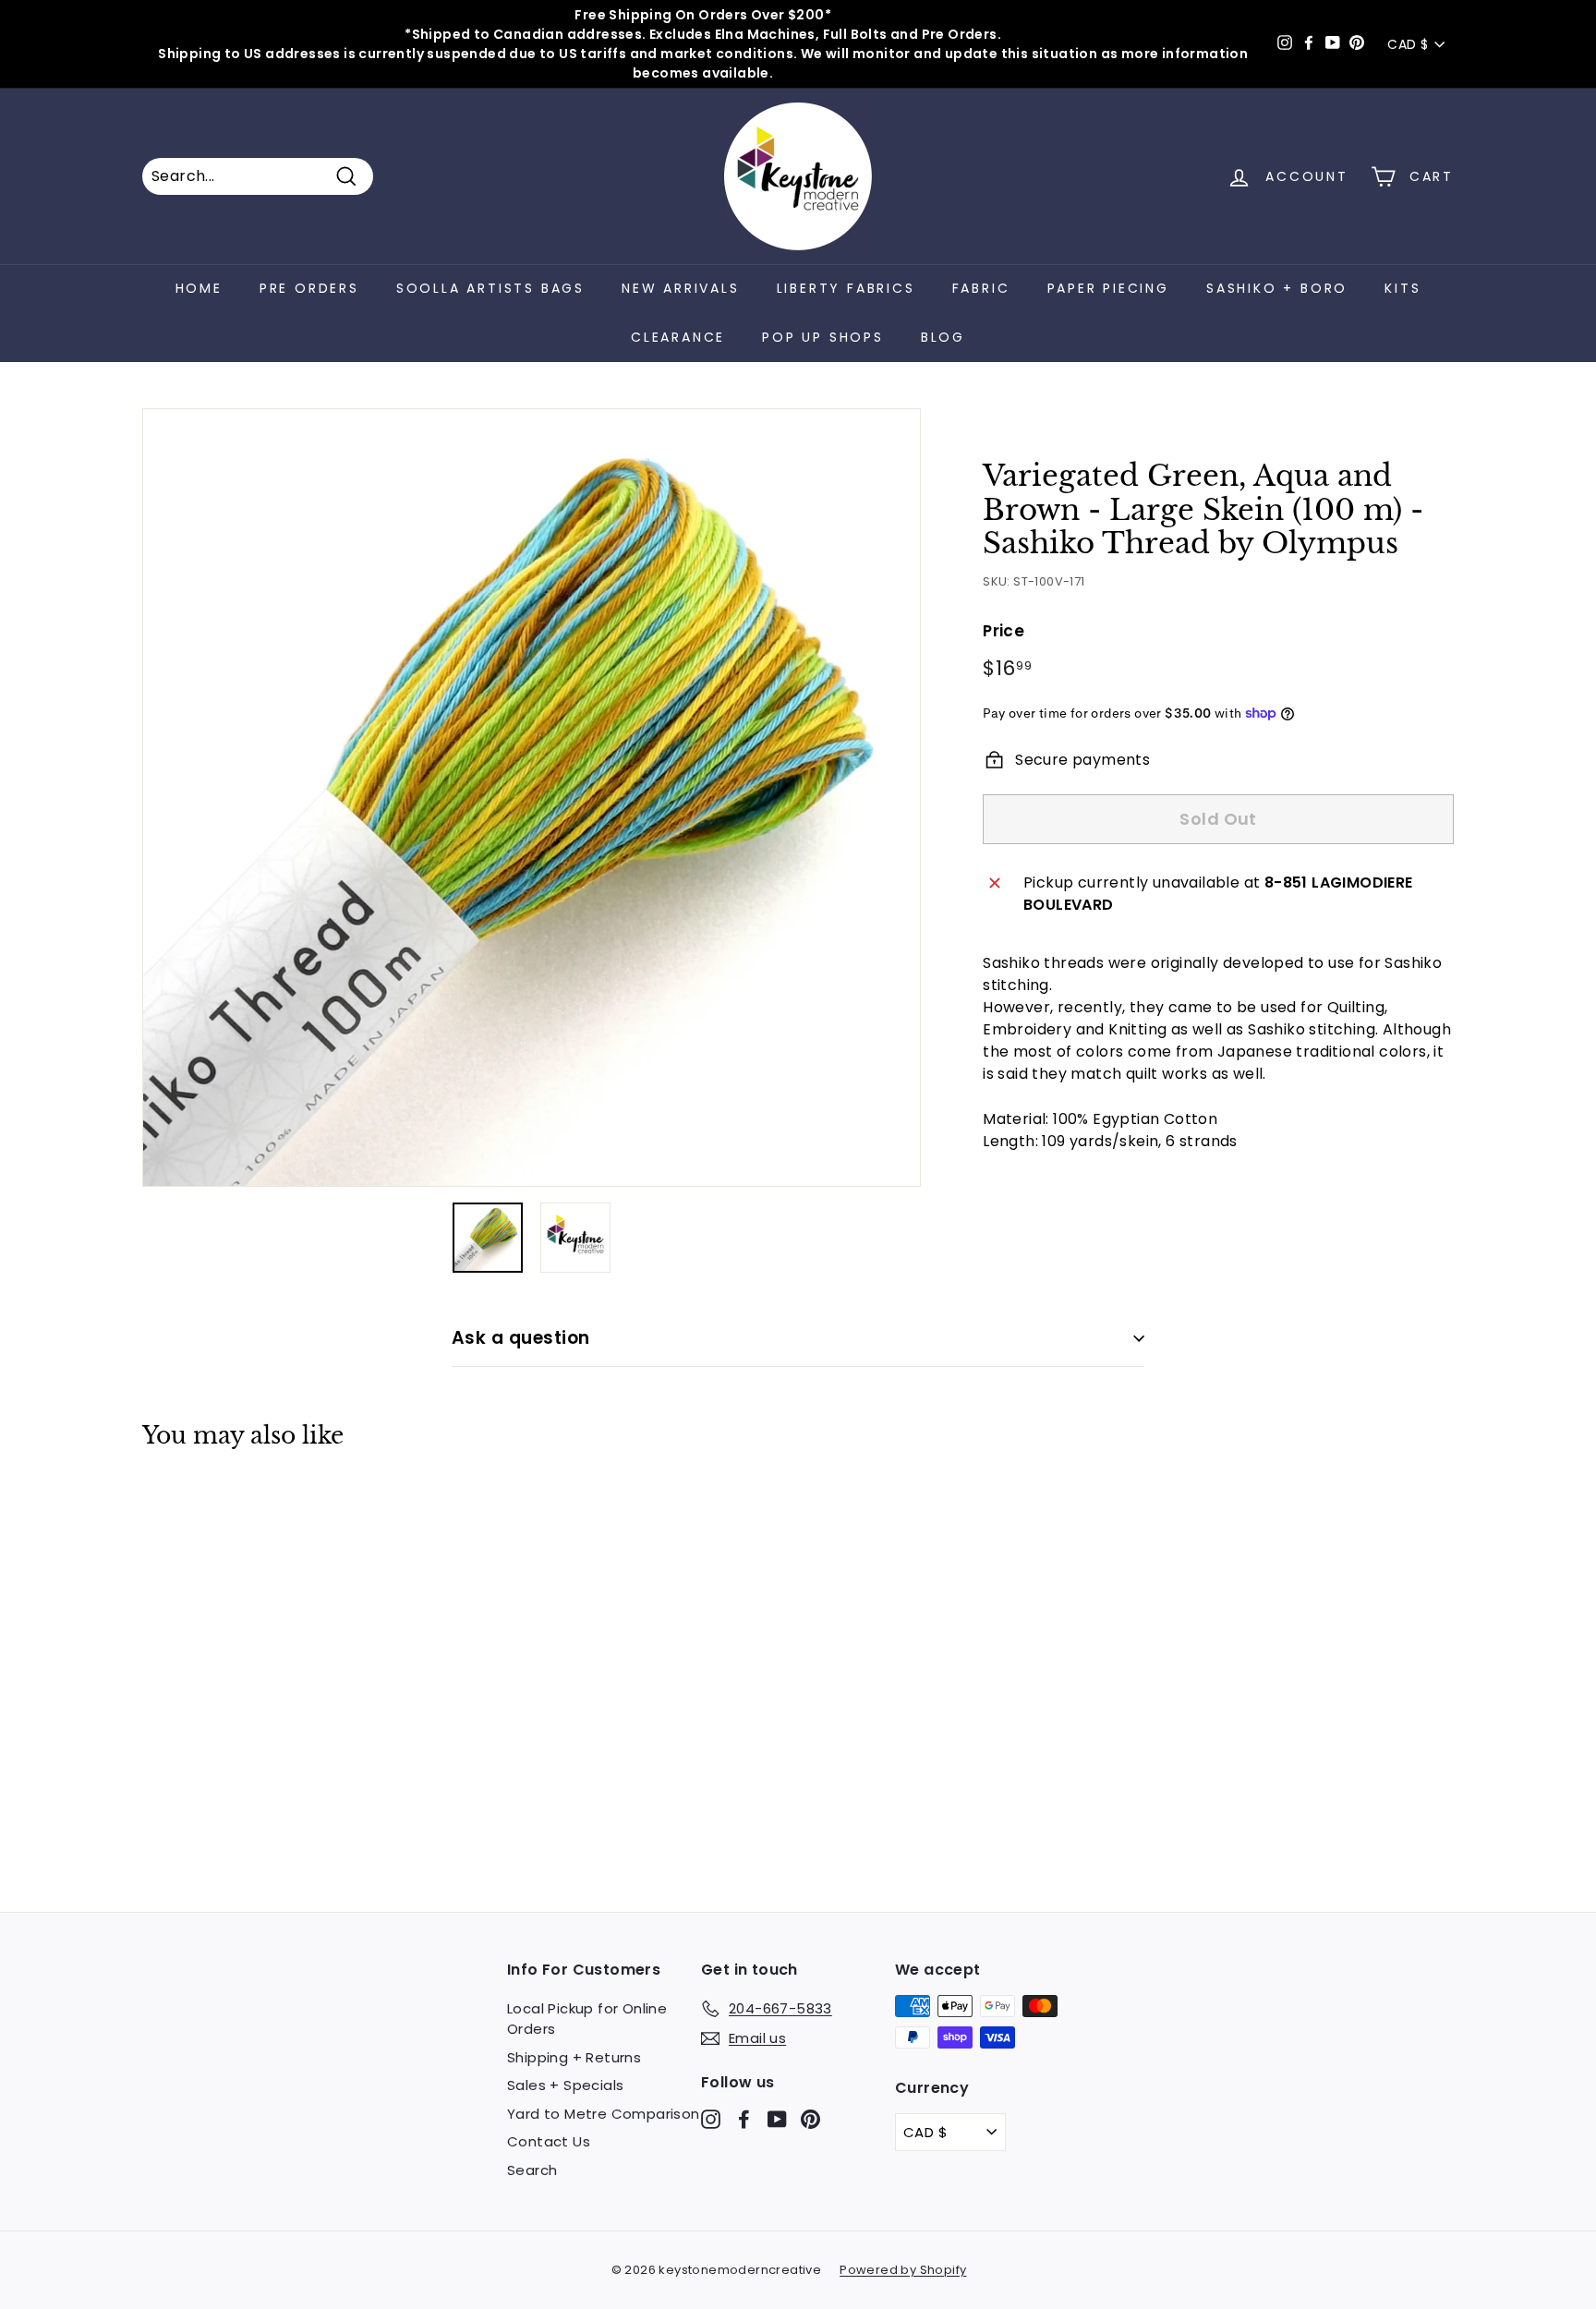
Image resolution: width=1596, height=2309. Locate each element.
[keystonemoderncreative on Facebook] (744, 2118)
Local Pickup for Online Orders (587, 2019)
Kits (1403, 288)
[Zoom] (532, 798)
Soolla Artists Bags (490, 288)
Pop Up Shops (823, 337)
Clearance (678, 337)
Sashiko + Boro (1277, 288)
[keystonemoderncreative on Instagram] (711, 2118)
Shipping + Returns (574, 2057)
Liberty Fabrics (846, 288)
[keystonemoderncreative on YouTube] (777, 2118)
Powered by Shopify (903, 2270)
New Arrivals (681, 288)
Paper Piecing (1108, 288)
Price (1004, 631)
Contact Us (549, 2141)
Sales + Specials (565, 2085)
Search (532, 2170)
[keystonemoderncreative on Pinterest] (810, 2118)
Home (199, 288)
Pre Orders (309, 288)
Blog (943, 337)
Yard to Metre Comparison (604, 2114)
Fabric (981, 288)
